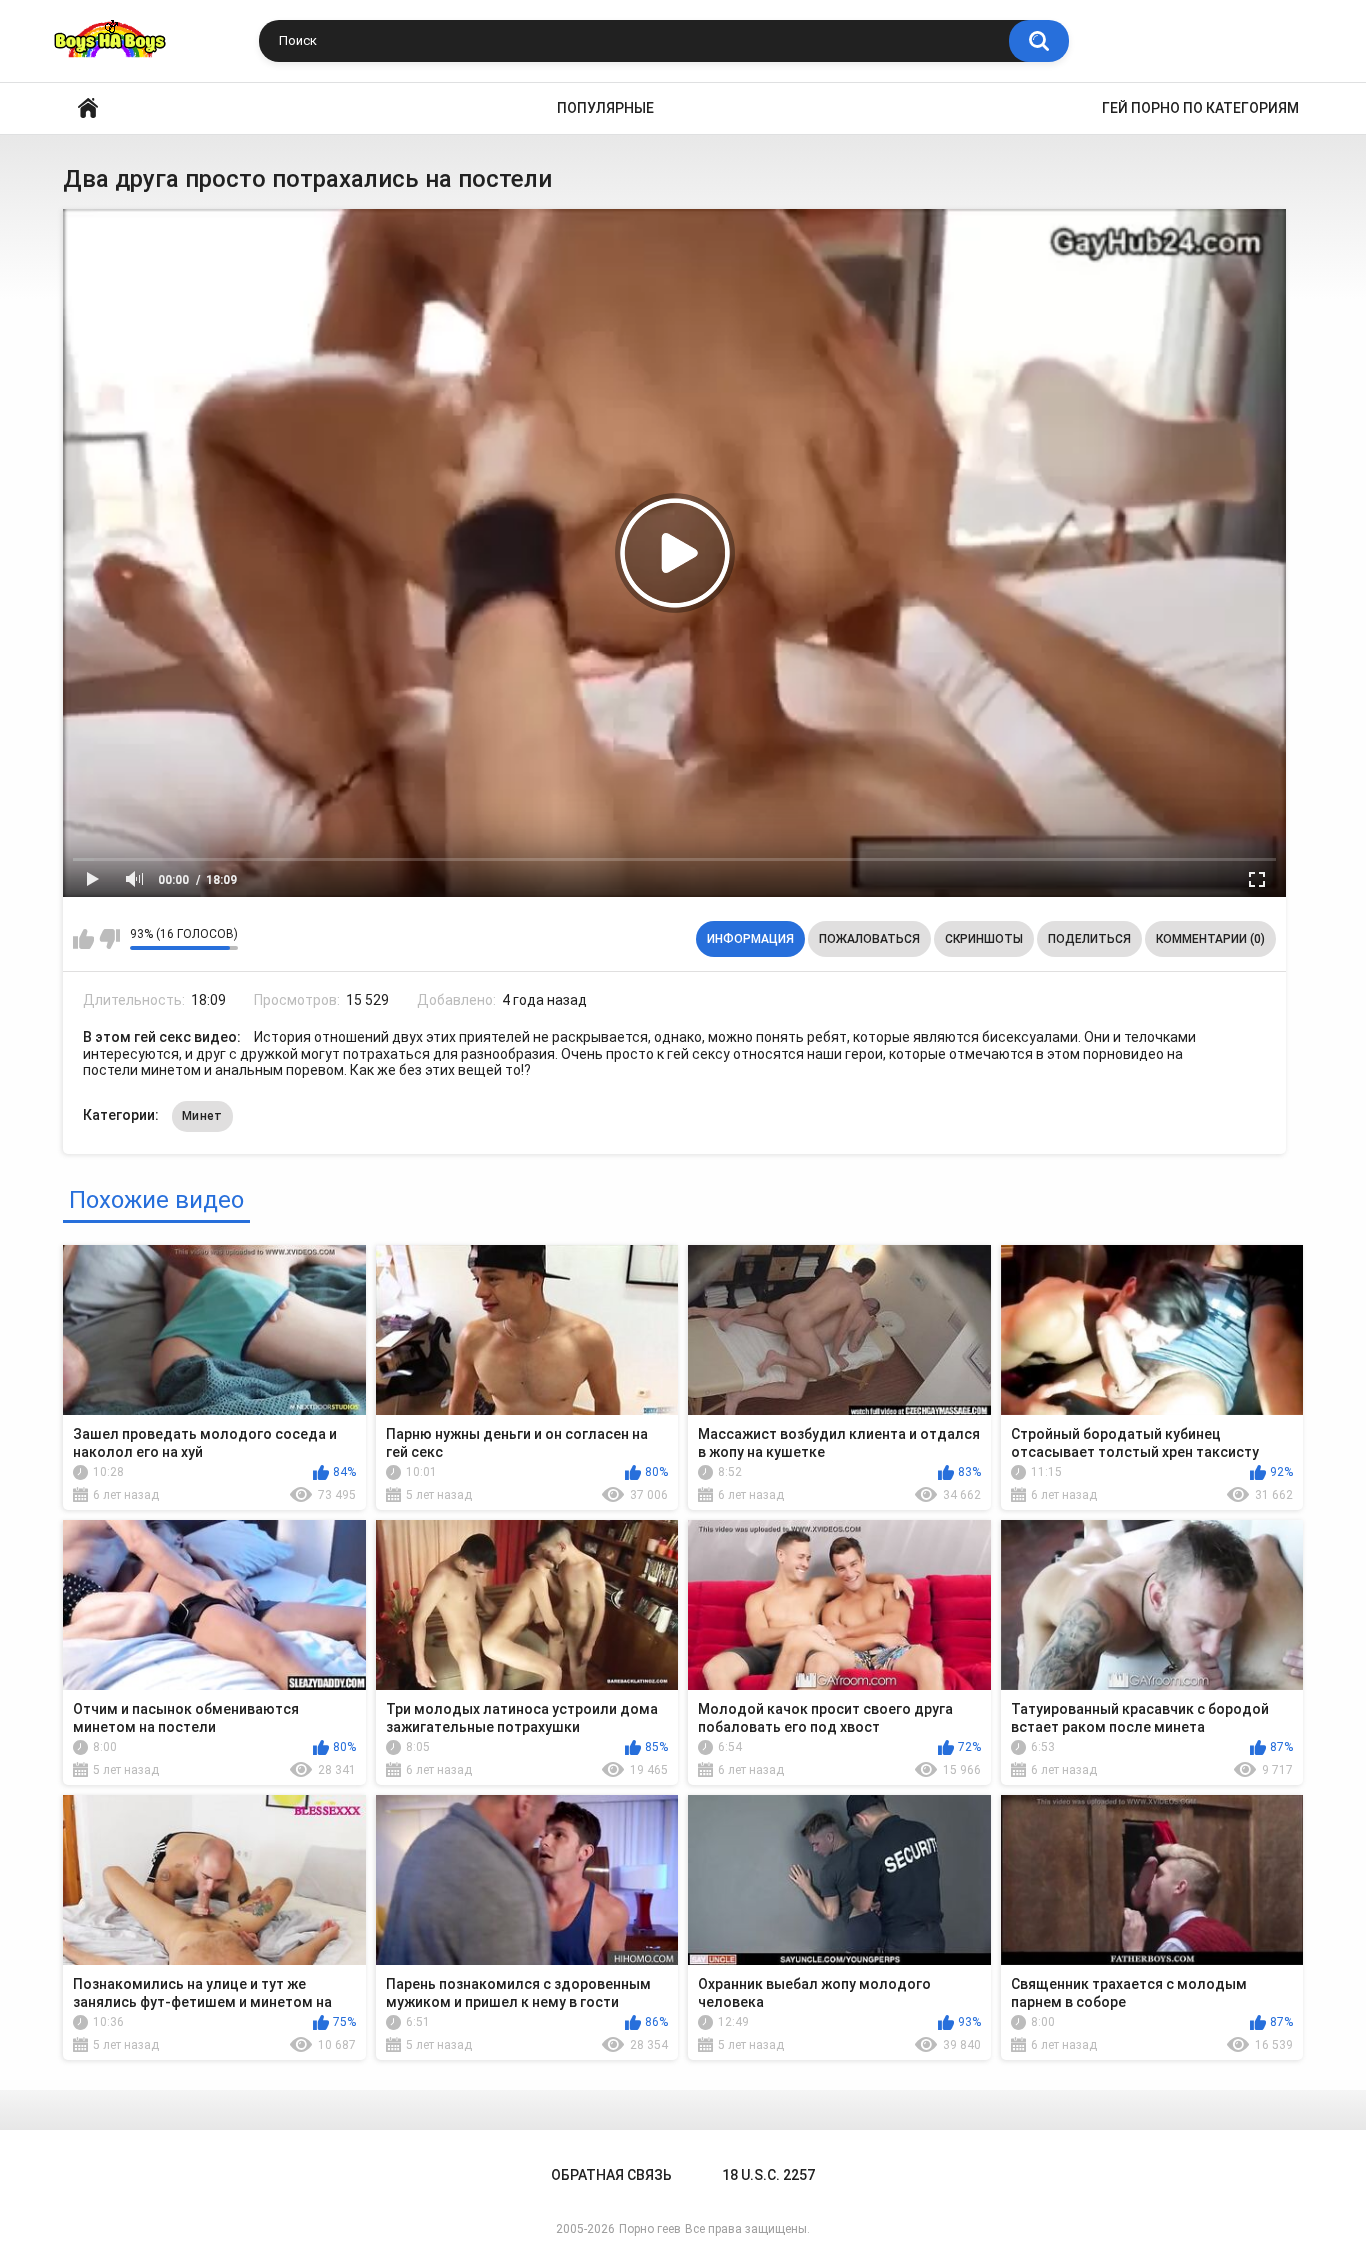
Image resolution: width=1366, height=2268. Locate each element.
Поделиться (1089, 939)
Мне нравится (83, 939)
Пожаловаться (869, 939)
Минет (202, 1116)
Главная (88, 108)
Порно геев (650, 2229)
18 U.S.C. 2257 (768, 2175)
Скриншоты (984, 939)
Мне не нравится (109, 939)
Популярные (605, 108)
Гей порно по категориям (1200, 108)
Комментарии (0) (1210, 939)
